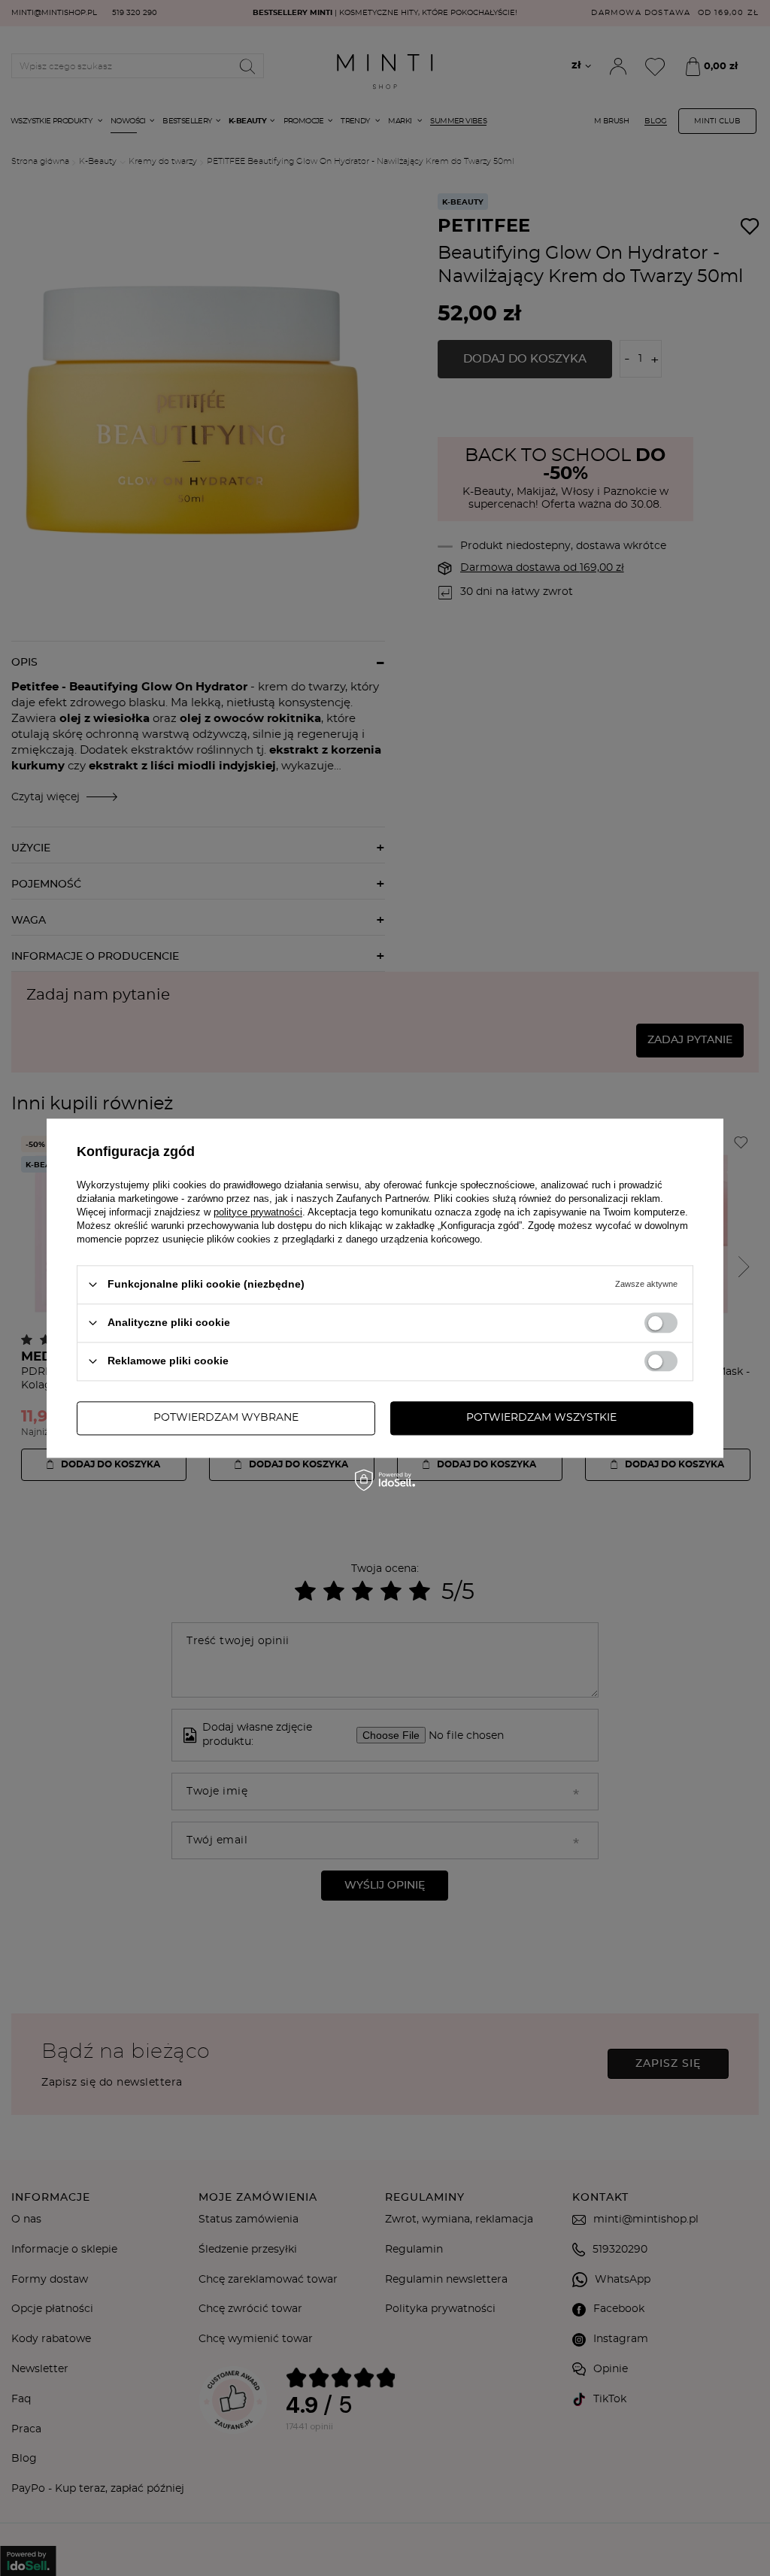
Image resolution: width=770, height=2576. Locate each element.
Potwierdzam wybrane (226, 1418)
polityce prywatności (258, 1212)
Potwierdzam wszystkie (541, 1418)
